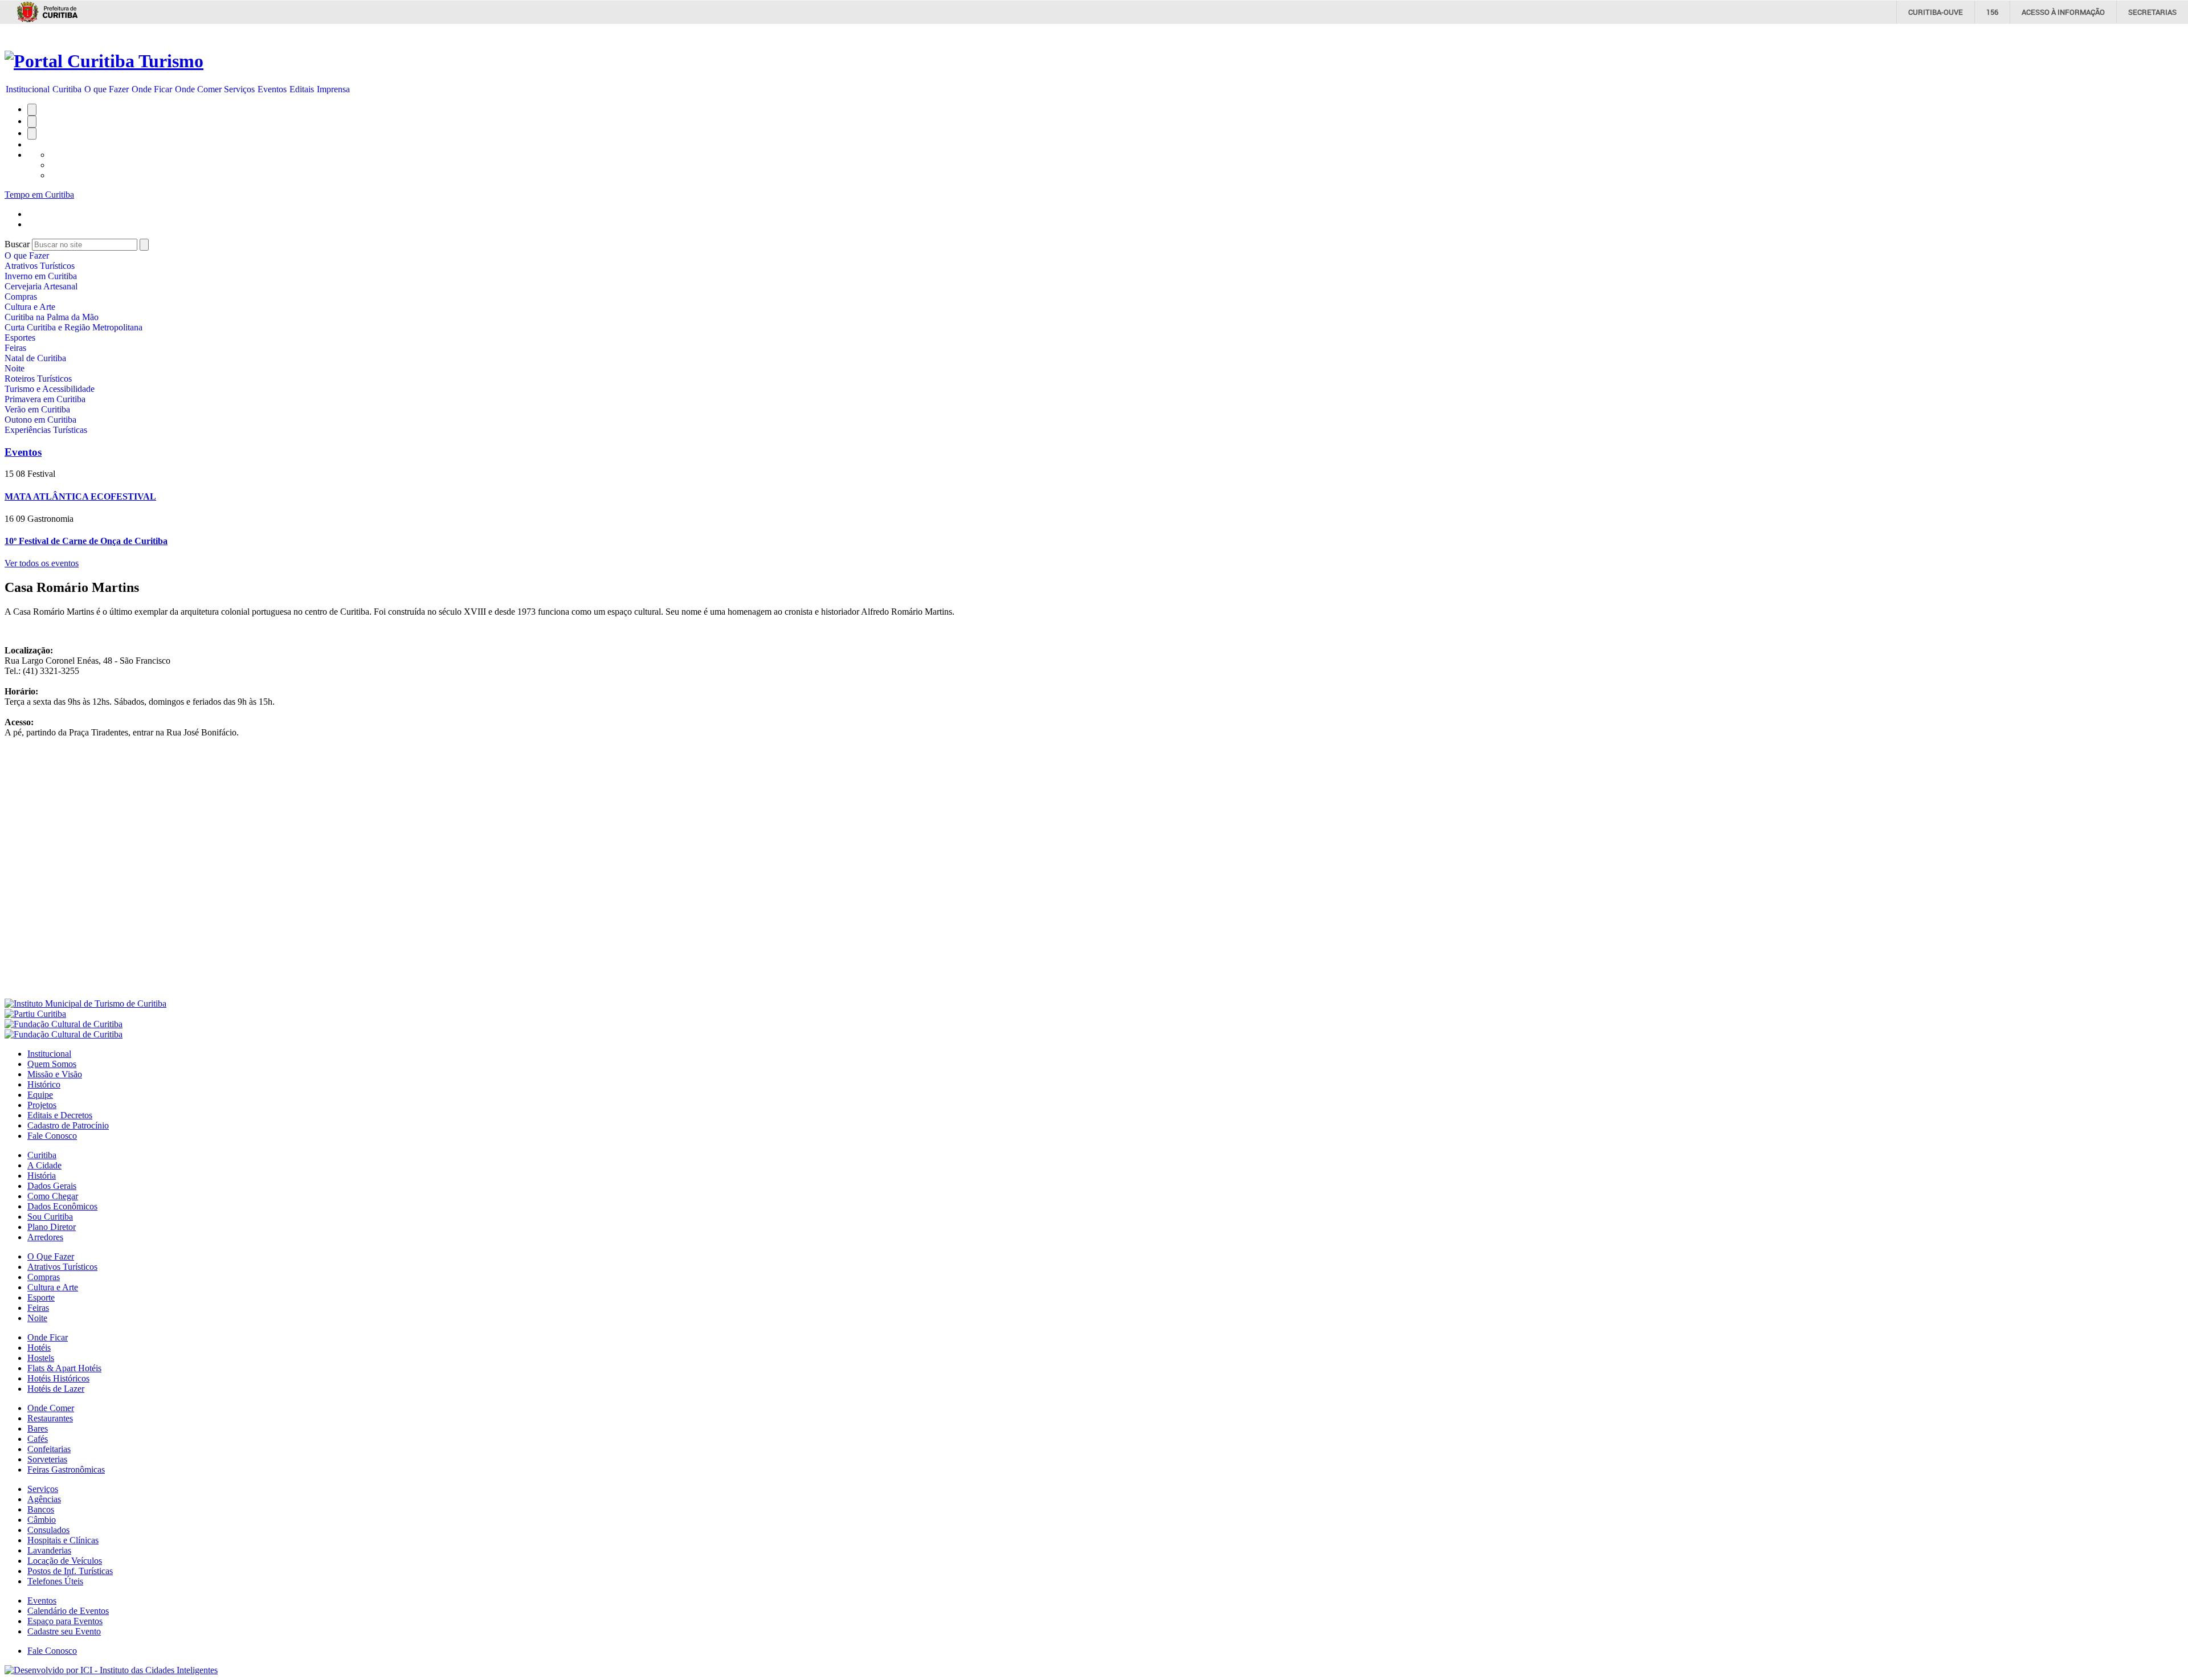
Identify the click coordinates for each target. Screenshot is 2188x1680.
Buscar (17, 244)
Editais (302, 89)
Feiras (15, 348)
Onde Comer (198, 89)
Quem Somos (52, 1064)
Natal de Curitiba (35, 358)
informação (2063, 12)
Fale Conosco (52, 1136)
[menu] (74, 343)
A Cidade (44, 1165)
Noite (15, 368)
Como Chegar (53, 1196)
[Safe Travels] (64, 1034)
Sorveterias (47, 1459)
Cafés (38, 1439)
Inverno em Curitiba (41, 276)
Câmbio (42, 1520)
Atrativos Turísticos (40, 266)
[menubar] (178, 89)
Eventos (272, 89)
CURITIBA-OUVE (1936, 12)
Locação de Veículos (65, 1561)
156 (1992, 12)
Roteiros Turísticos (38, 379)
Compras (21, 297)
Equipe (40, 1095)
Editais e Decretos (60, 1115)
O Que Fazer (51, 1256)
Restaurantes (50, 1418)
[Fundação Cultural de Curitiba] (64, 1024)
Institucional (28, 89)
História (42, 1176)
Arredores (45, 1237)
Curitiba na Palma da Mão (52, 317)
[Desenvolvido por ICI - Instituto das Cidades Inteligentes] (111, 1670)
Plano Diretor (52, 1227)
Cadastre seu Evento (64, 1631)
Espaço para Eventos (65, 1621)
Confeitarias (49, 1449)
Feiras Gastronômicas (66, 1470)
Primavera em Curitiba (45, 399)
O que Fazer (107, 89)
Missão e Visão (55, 1074)
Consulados (48, 1530)
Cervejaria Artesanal (41, 286)
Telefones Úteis (55, 1581)
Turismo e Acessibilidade (50, 389)
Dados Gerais (52, 1186)
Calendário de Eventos (68, 1611)
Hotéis (39, 1348)
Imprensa (333, 89)
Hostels (41, 1358)
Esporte (41, 1297)
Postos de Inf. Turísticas (70, 1571)
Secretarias (2152, 12)
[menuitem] (28, 89)
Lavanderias (49, 1550)
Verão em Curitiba (37, 409)
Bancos (41, 1509)
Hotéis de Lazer (56, 1389)
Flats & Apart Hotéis (64, 1368)
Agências (44, 1499)
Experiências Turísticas (46, 430)
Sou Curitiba (50, 1217)
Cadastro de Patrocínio (68, 1125)
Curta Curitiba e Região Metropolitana (74, 327)
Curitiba (67, 89)
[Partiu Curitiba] (35, 1014)
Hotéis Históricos (58, 1378)
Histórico (44, 1084)
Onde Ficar (152, 89)
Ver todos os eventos (42, 563)
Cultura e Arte (30, 307)
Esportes (20, 338)
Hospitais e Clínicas (63, 1540)
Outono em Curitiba (40, 420)
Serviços (239, 89)
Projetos (42, 1105)
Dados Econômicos (62, 1206)
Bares (38, 1428)
